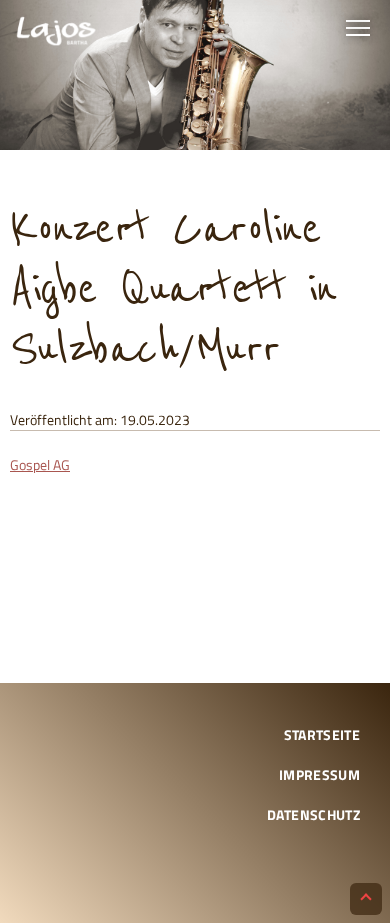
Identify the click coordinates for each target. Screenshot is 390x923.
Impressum (319, 774)
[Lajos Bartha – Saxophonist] (56, 33)
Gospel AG (40, 464)
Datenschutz (313, 814)
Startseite (322, 734)
